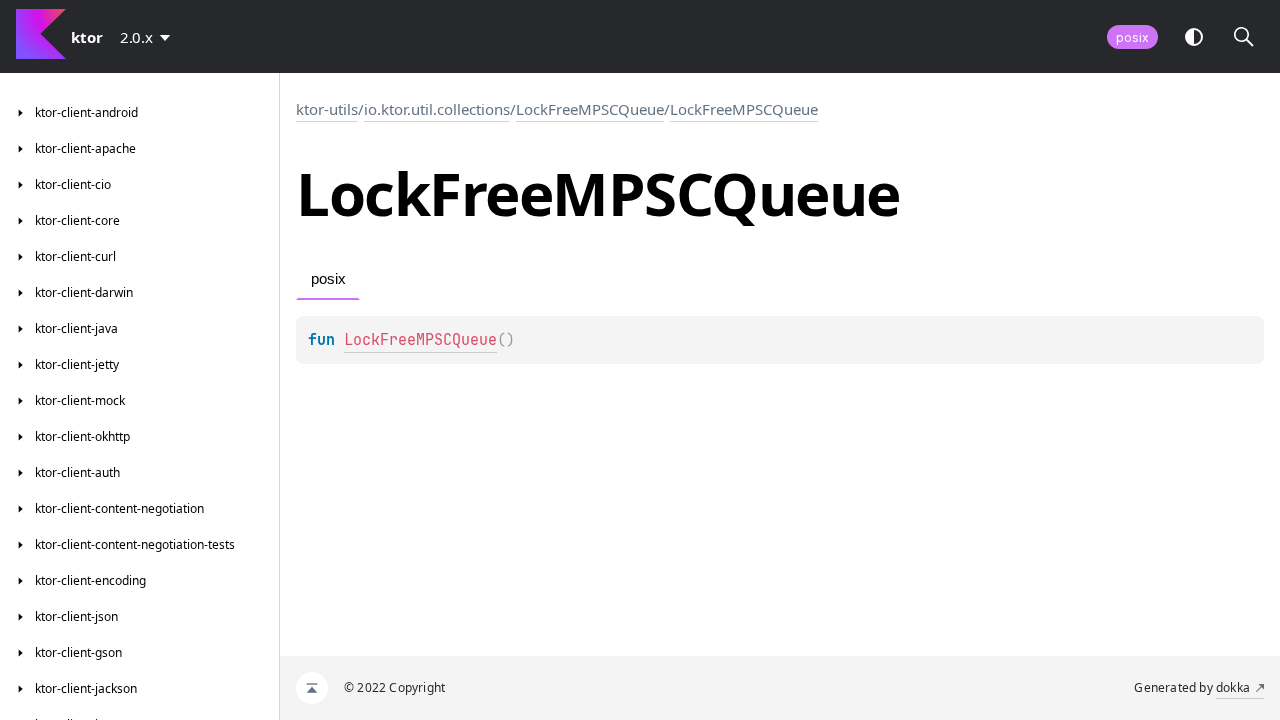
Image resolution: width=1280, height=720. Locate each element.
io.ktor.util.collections (437, 109)
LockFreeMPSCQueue (590, 109)
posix (1132, 37)
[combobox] (149, 37)
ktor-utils (327, 109)
